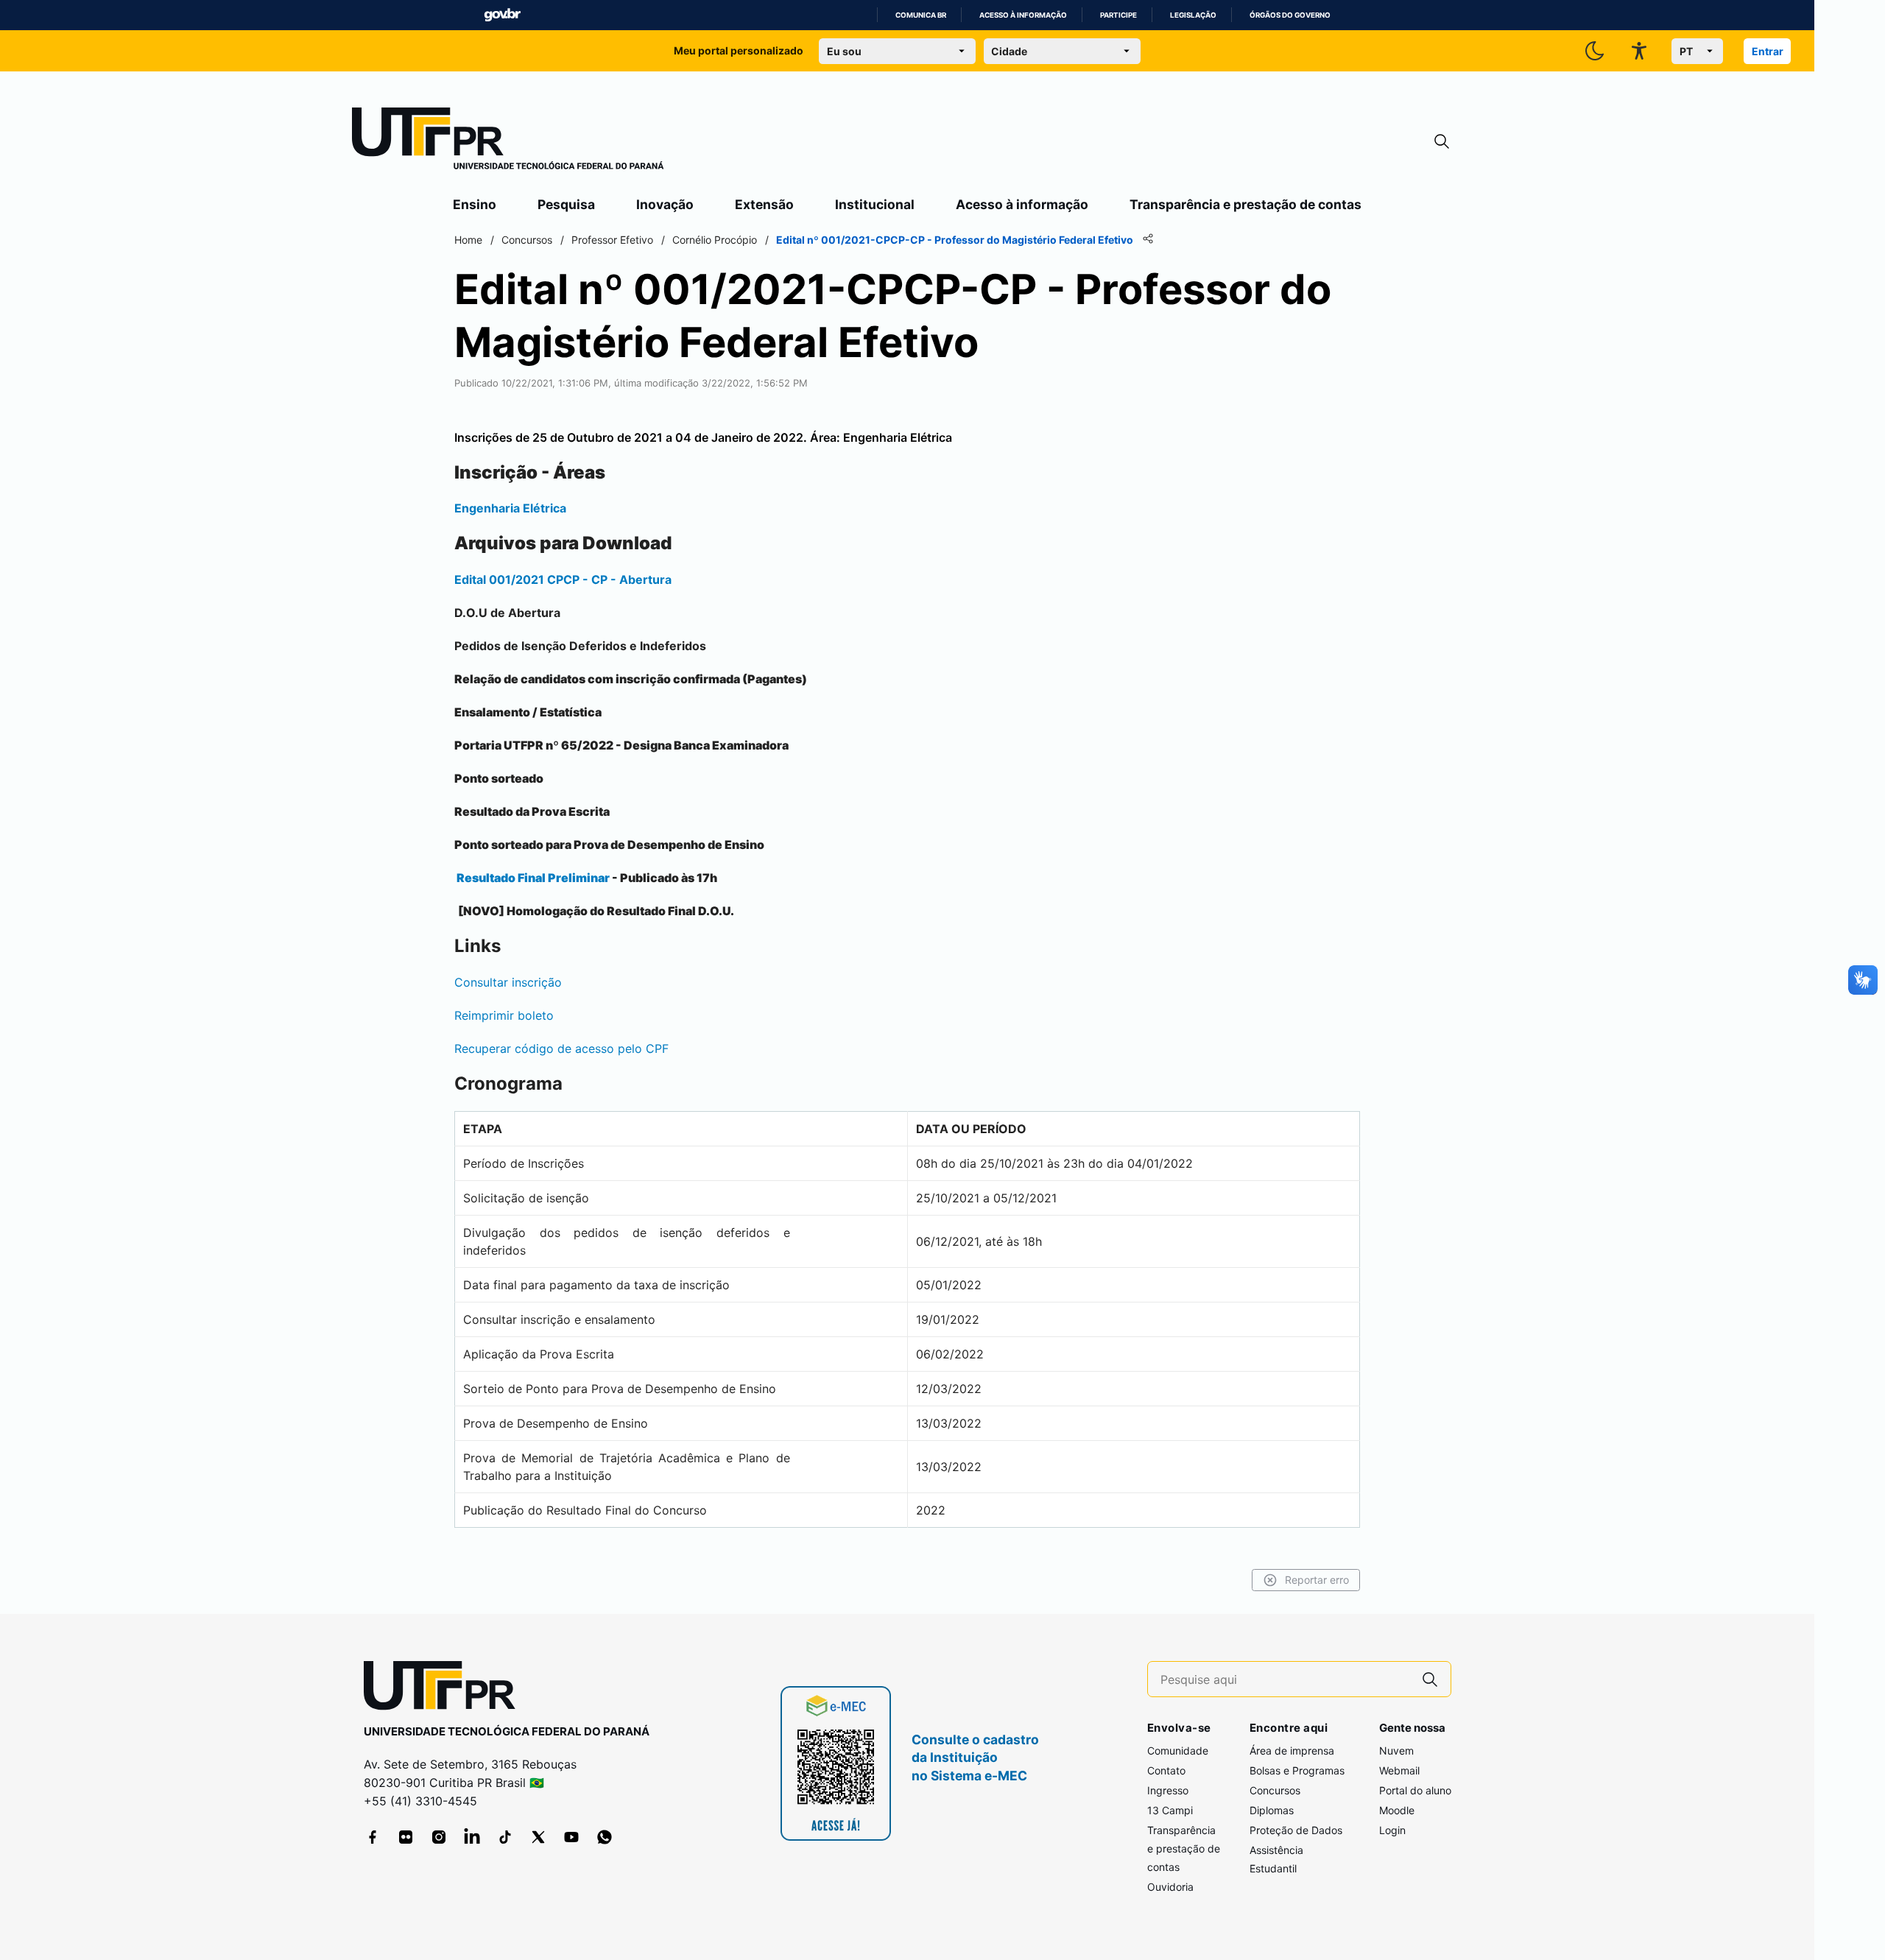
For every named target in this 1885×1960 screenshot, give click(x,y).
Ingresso (1168, 1790)
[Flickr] (406, 1837)
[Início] (508, 141)
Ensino (475, 204)
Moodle (1397, 1810)
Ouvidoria (1170, 1887)
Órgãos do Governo (1290, 15)
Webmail (1399, 1770)
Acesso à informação (1023, 15)
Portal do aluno (1415, 1790)
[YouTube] (571, 1837)
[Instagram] (439, 1837)
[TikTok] (505, 1837)
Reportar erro (1317, 1580)
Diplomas (1272, 1810)
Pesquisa (566, 204)
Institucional (875, 204)
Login (1392, 1830)
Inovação (665, 204)
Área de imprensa (1292, 1751)
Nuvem (1396, 1751)
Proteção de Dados (1296, 1830)
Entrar (1768, 51)
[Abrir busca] (1442, 142)
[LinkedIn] (472, 1837)
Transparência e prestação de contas (1245, 204)
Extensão (764, 204)
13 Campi (1170, 1810)
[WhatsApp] (605, 1837)
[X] (538, 1837)
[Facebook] (373, 1837)
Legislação (1193, 15)
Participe (1118, 15)
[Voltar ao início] (445, 1689)
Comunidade (1178, 1751)
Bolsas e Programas (1297, 1770)
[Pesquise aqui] (1430, 1679)
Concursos (1275, 1790)
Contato (1166, 1770)
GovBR (502, 15)
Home (468, 240)
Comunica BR (921, 15)
